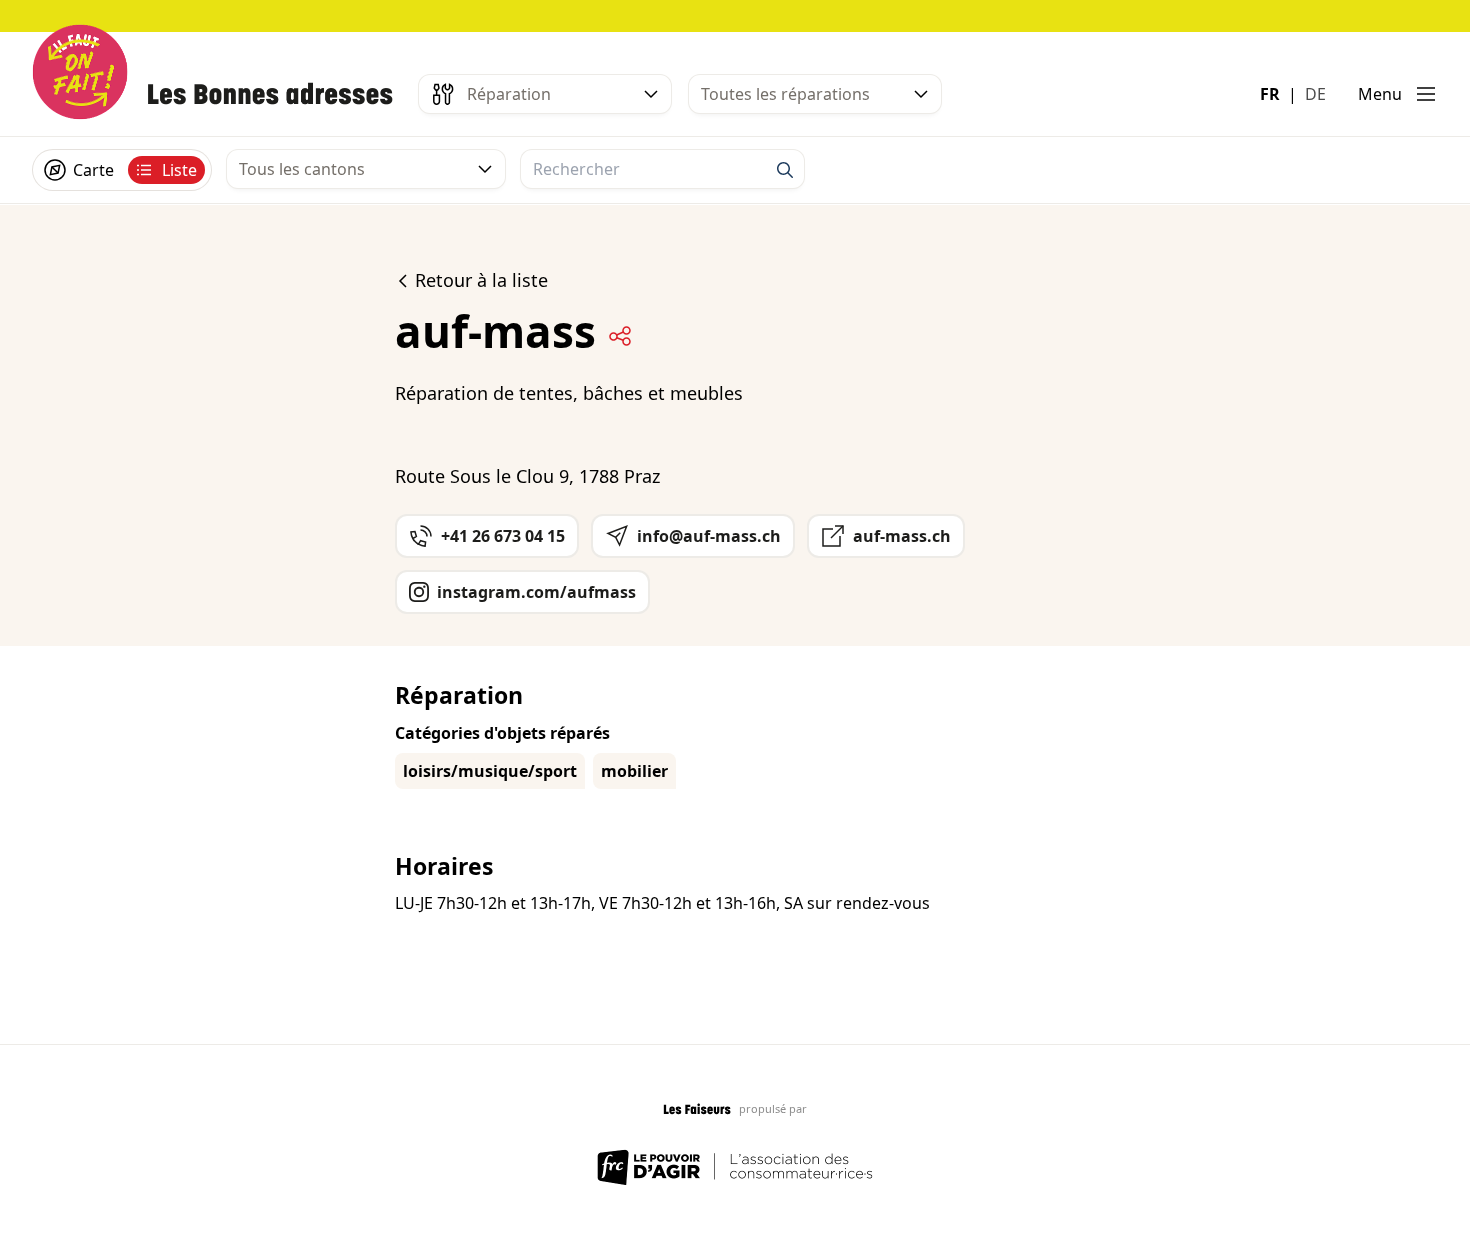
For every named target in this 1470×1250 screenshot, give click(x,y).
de (1315, 94)
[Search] (785, 170)
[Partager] (620, 336)
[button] (1398, 94)
